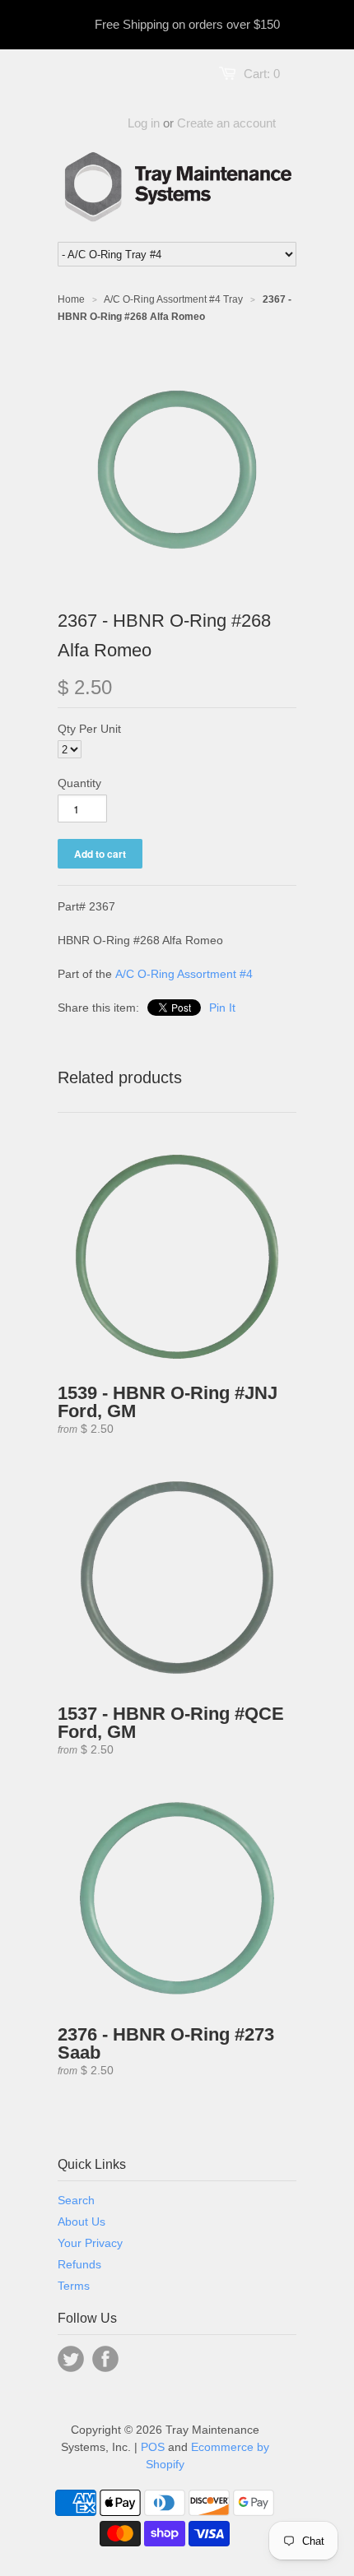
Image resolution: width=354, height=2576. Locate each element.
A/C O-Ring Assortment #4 (184, 974)
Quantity (79, 783)
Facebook (105, 2359)
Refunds (79, 2264)
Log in (144, 123)
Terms (74, 2286)
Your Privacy (90, 2243)
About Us (82, 2222)
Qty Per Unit (89, 729)
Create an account (226, 123)
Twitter (71, 2359)
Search (76, 2200)
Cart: (262, 74)
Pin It (222, 1008)
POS (153, 2447)
